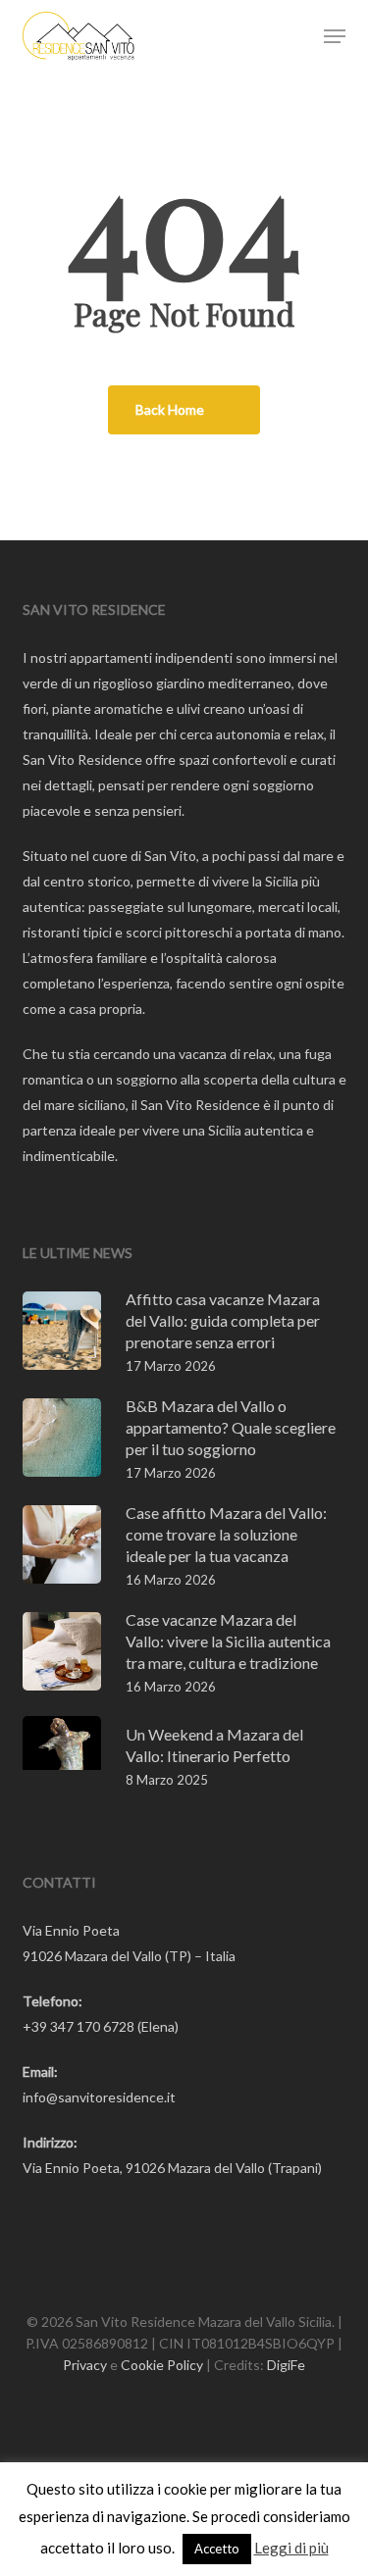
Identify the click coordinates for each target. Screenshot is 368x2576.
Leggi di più (291, 2548)
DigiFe (286, 2365)
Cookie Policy (162, 2365)
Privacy (85, 2365)
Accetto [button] (217, 2549)
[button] (335, 36)
